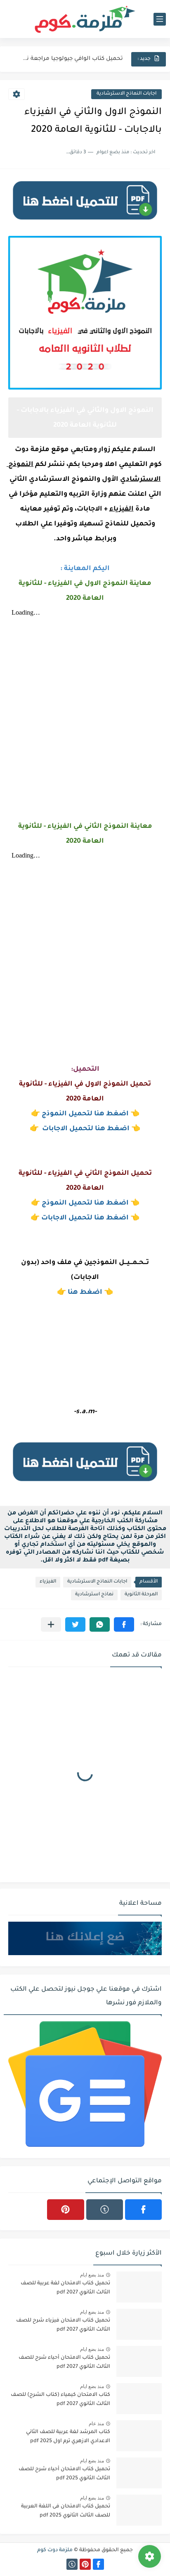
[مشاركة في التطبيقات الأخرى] (51, 1624)
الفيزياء (48, 1582)
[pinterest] (65, 2210)
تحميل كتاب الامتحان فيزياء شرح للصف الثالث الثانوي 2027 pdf (63, 2325)
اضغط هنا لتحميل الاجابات (86, 1129)
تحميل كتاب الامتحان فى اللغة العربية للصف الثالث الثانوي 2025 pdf (66, 2511)
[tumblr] (105, 2210)
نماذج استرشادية (94, 1595)
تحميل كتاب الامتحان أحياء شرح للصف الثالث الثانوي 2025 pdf (64, 2474)
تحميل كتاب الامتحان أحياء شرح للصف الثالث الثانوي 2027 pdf (64, 2362)
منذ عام (96, 2424)
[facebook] (143, 2210)
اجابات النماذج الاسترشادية (126, 94)
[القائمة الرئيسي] (160, 19)
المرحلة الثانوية (141, 1595)
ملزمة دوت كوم (55, 2550)
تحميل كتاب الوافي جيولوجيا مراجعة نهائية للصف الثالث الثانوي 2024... (71, 59)
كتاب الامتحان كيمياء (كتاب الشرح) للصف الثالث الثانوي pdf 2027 (60, 2400)
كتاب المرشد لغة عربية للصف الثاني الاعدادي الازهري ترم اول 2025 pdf (68, 2437)
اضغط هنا (85, 1293)
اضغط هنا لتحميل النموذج (85, 1114)
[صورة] (139, 2287)
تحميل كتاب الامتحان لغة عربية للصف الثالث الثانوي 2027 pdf (65, 2288)
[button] (124, 1624)
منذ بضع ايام (92, 2275)
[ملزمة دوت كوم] (85, 19)
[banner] (85, 223)
